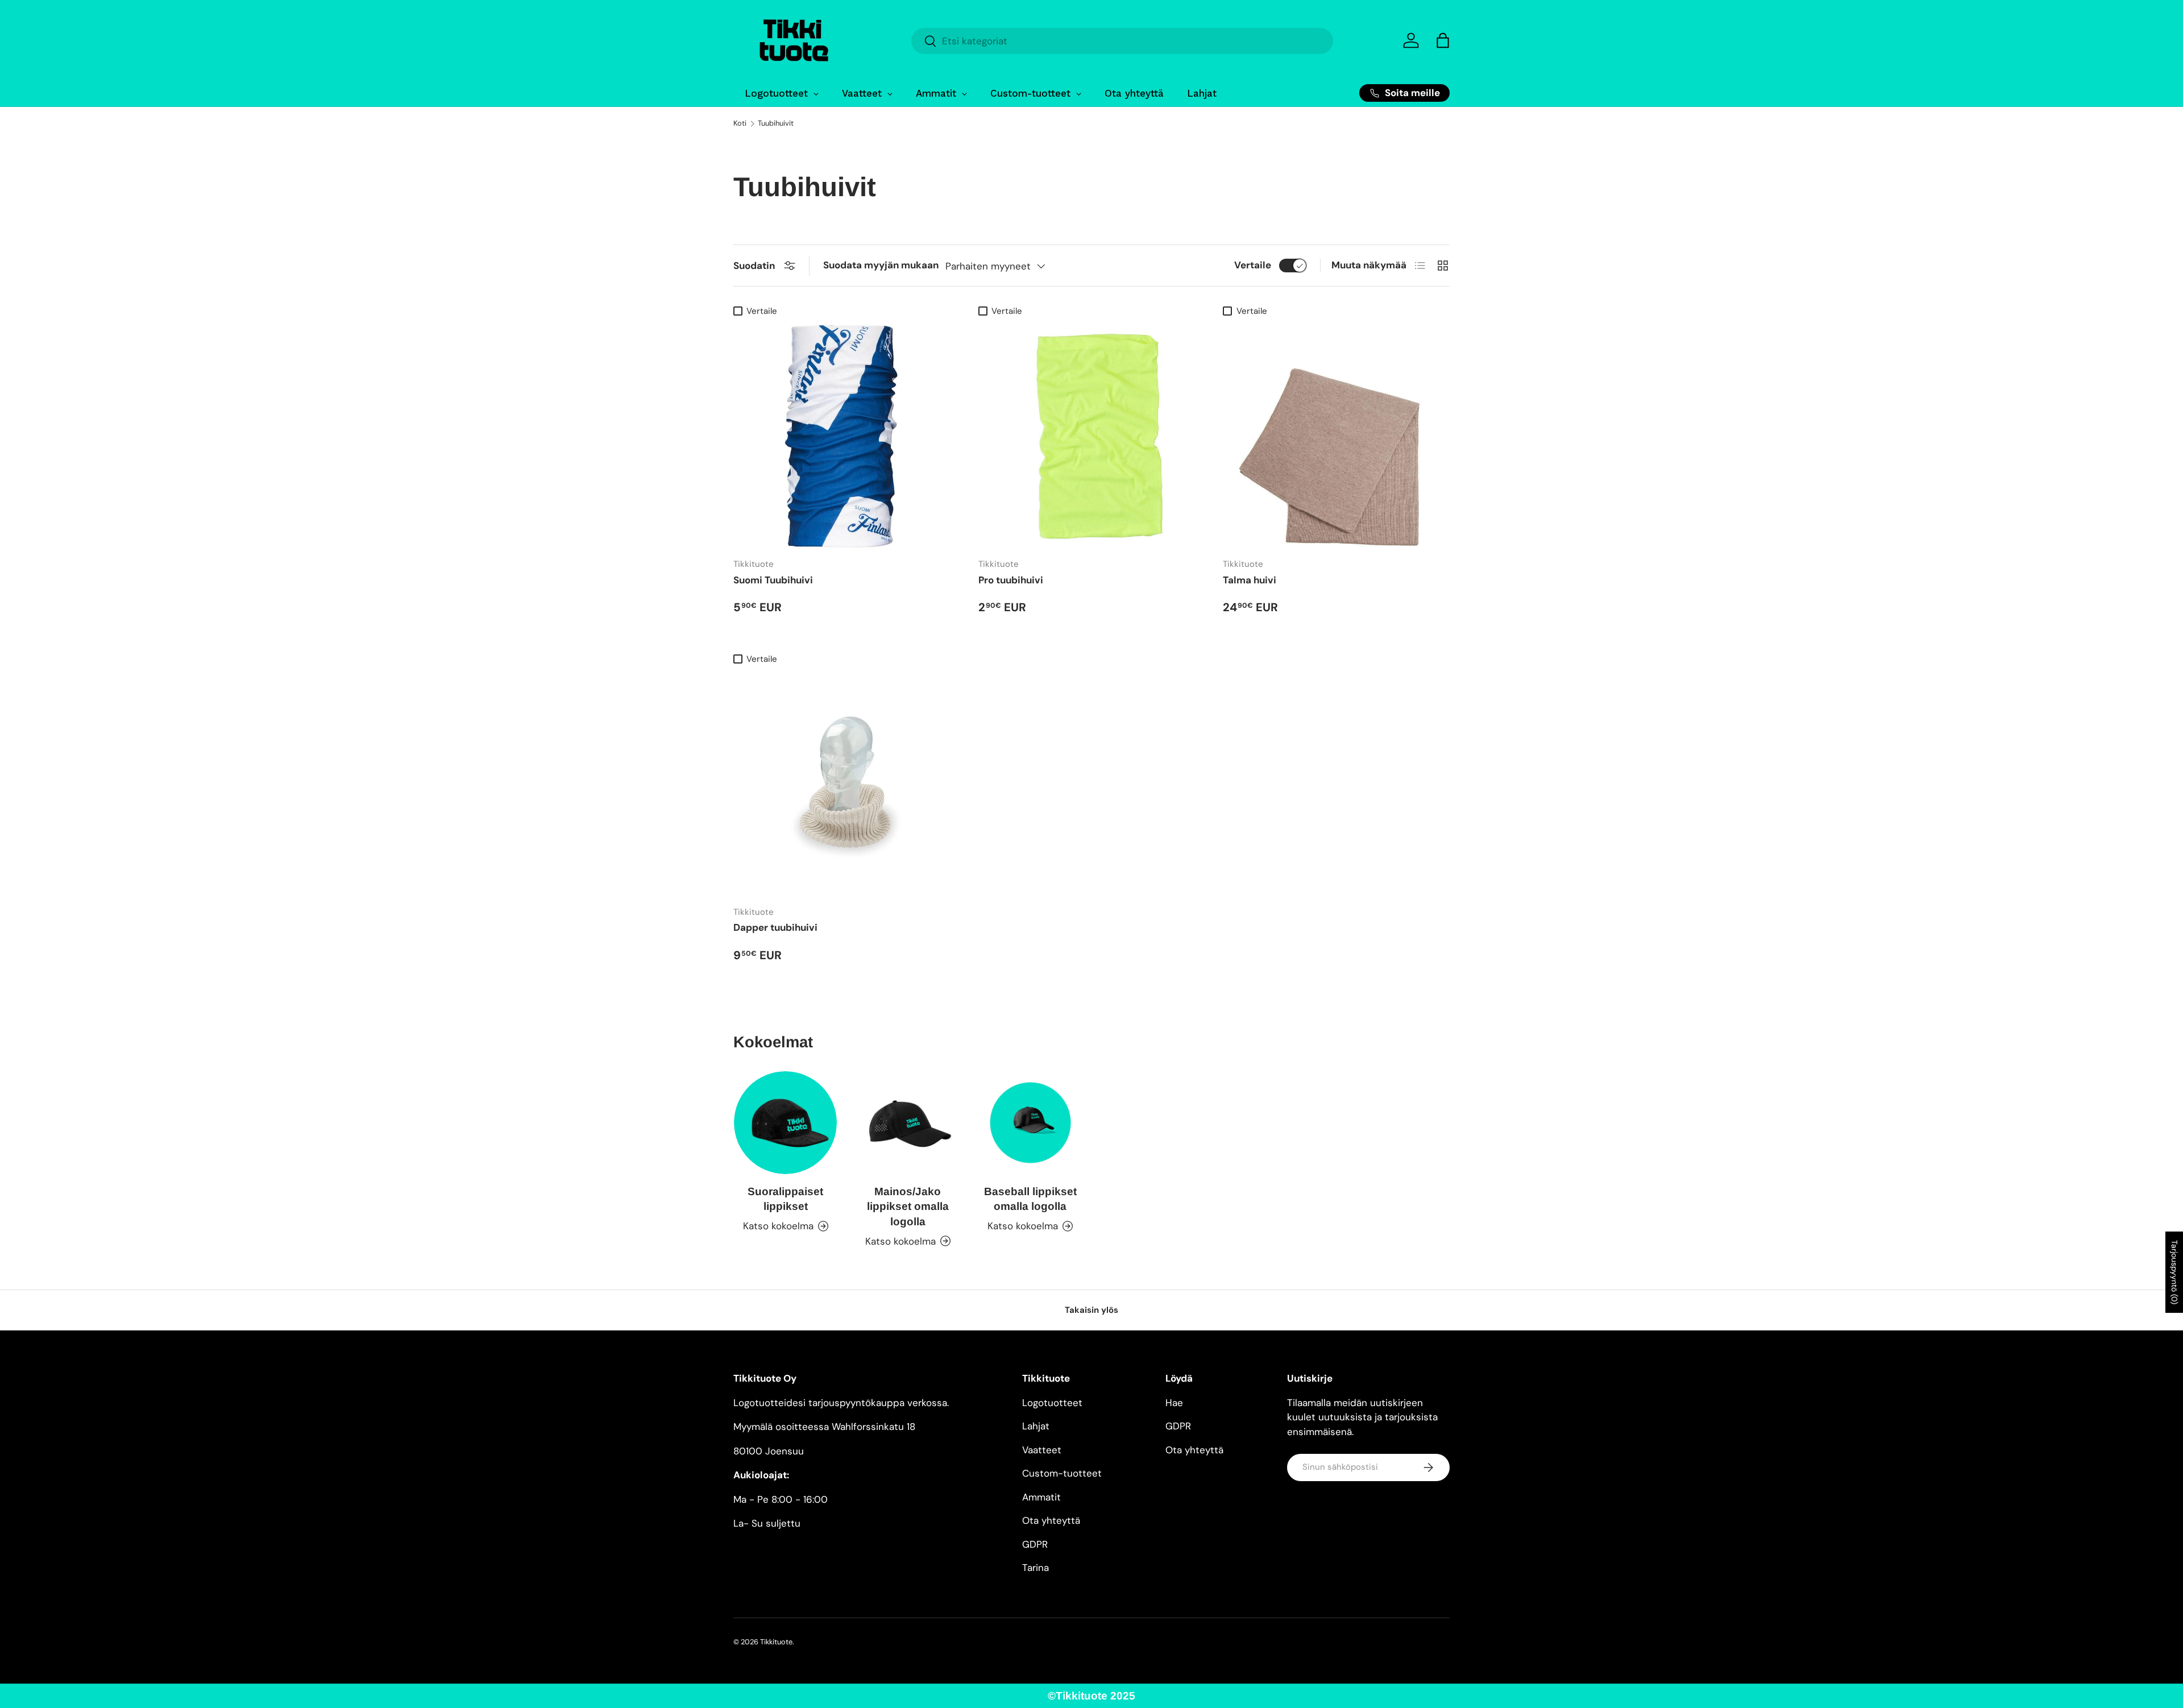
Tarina (1036, 1568)
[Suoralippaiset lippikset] (785, 1123)
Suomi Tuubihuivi (773, 580)
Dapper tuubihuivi (775, 927)
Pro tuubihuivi (1011, 580)
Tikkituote (776, 1642)
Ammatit (1041, 1497)
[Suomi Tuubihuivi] (847, 436)
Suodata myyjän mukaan (881, 265)
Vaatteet (1042, 1450)
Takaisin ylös (1091, 1310)
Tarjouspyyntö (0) (2174, 1272)
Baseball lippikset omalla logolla (1030, 1199)
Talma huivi (1250, 580)
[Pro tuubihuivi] (1092, 436)
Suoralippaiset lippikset (785, 1199)
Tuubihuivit (776, 124)
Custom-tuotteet (1062, 1473)
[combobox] (1122, 41)
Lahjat (1036, 1426)
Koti (740, 124)
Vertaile (1253, 265)
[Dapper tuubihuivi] (847, 783)
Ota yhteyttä (1051, 1520)
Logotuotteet (1052, 1403)
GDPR (1035, 1544)
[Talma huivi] (1336, 436)
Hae (1174, 1403)
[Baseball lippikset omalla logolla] (1030, 1123)
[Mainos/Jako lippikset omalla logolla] (908, 1123)
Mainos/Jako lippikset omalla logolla (908, 1206)
